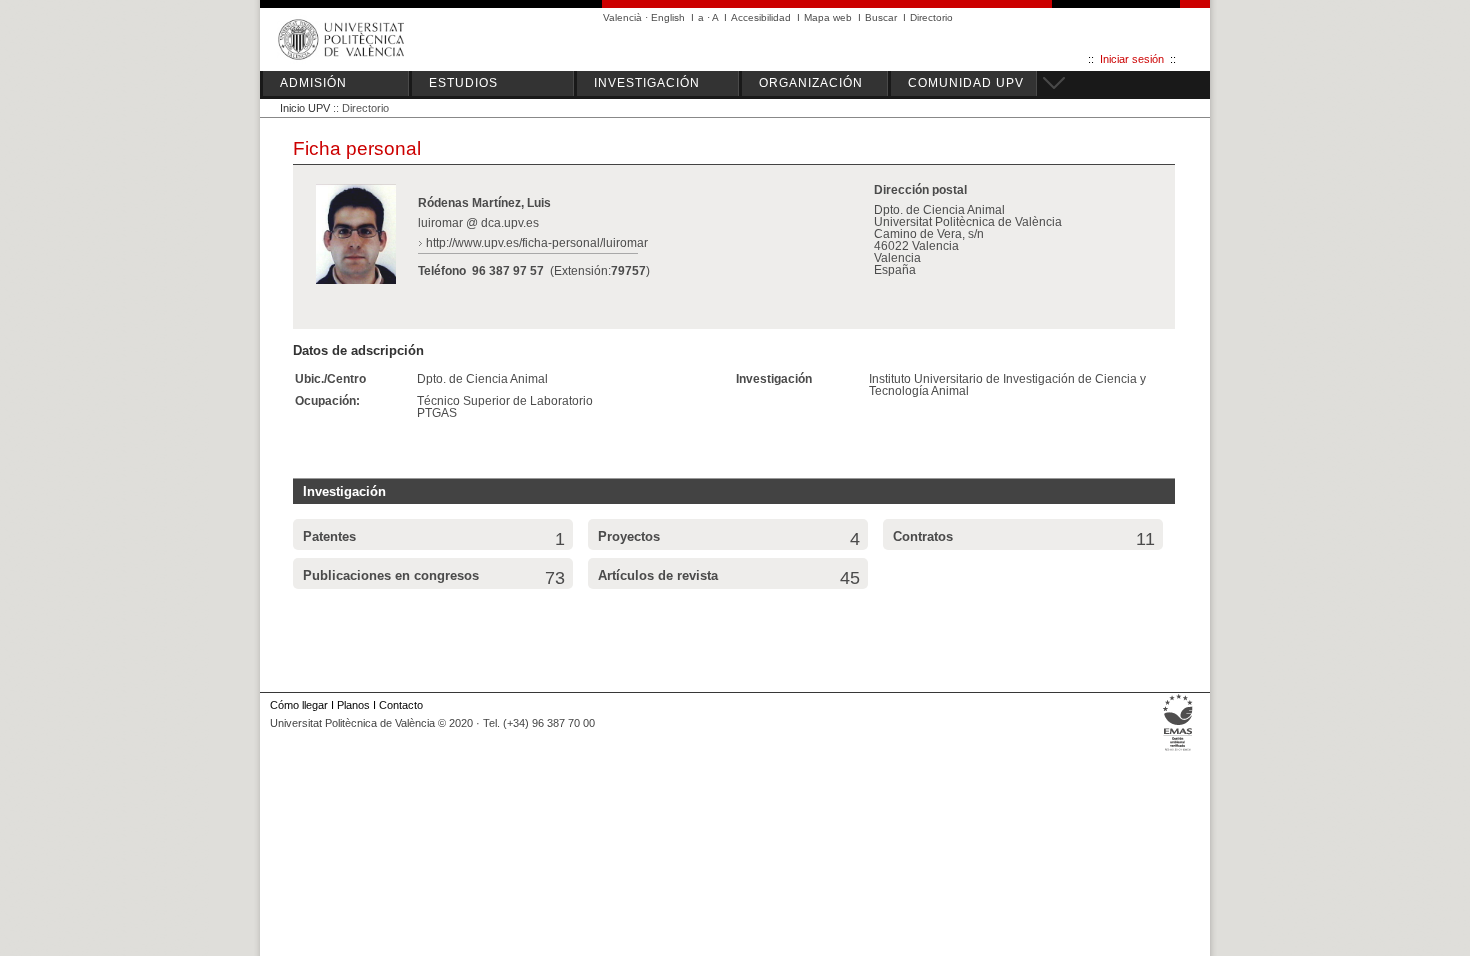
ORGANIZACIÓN (811, 83)
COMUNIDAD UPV (966, 83)
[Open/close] (1051, 80)
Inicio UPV (305, 108)
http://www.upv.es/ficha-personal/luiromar (537, 243)
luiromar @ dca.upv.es (478, 223)
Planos (353, 705)
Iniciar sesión (1132, 59)
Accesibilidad (761, 17)
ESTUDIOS (463, 83)
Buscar (881, 17)
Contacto (401, 705)
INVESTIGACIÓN (647, 83)
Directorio (931, 17)
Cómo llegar (299, 705)
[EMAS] (1178, 751)
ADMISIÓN (313, 83)
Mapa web (828, 17)
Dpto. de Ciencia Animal (482, 379)
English (668, 17)
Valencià (622, 17)
